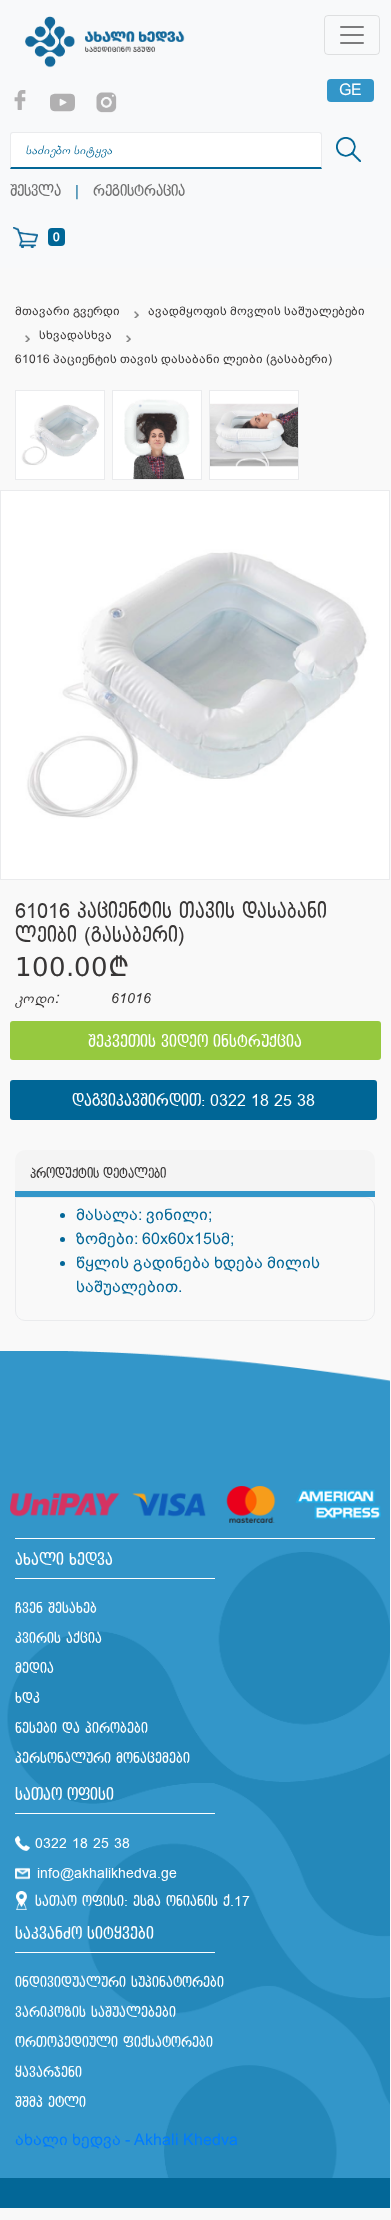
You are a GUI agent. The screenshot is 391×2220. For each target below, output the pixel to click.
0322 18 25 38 (262, 1101)
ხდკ (27, 1698)
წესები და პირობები (81, 1728)
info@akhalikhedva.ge (107, 1873)
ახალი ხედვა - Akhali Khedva (126, 2139)
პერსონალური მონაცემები (102, 1758)
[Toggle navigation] (352, 35)
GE (350, 89)
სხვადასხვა (75, 335)
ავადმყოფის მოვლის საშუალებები (256, 311)
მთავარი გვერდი (67, 311)
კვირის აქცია (58, 1638)
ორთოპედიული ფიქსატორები (114, 2042)
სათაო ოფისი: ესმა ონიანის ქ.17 (142, 1901)
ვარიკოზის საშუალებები (95, 2012)
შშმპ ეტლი (50, 2102)
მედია (34, 1668)
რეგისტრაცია (139, 191)
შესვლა (35, 191)
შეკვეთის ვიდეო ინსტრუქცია (195, 1042)
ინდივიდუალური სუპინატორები (119, 1982)
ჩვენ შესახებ (56, 1608)
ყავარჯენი (48, 2072)
